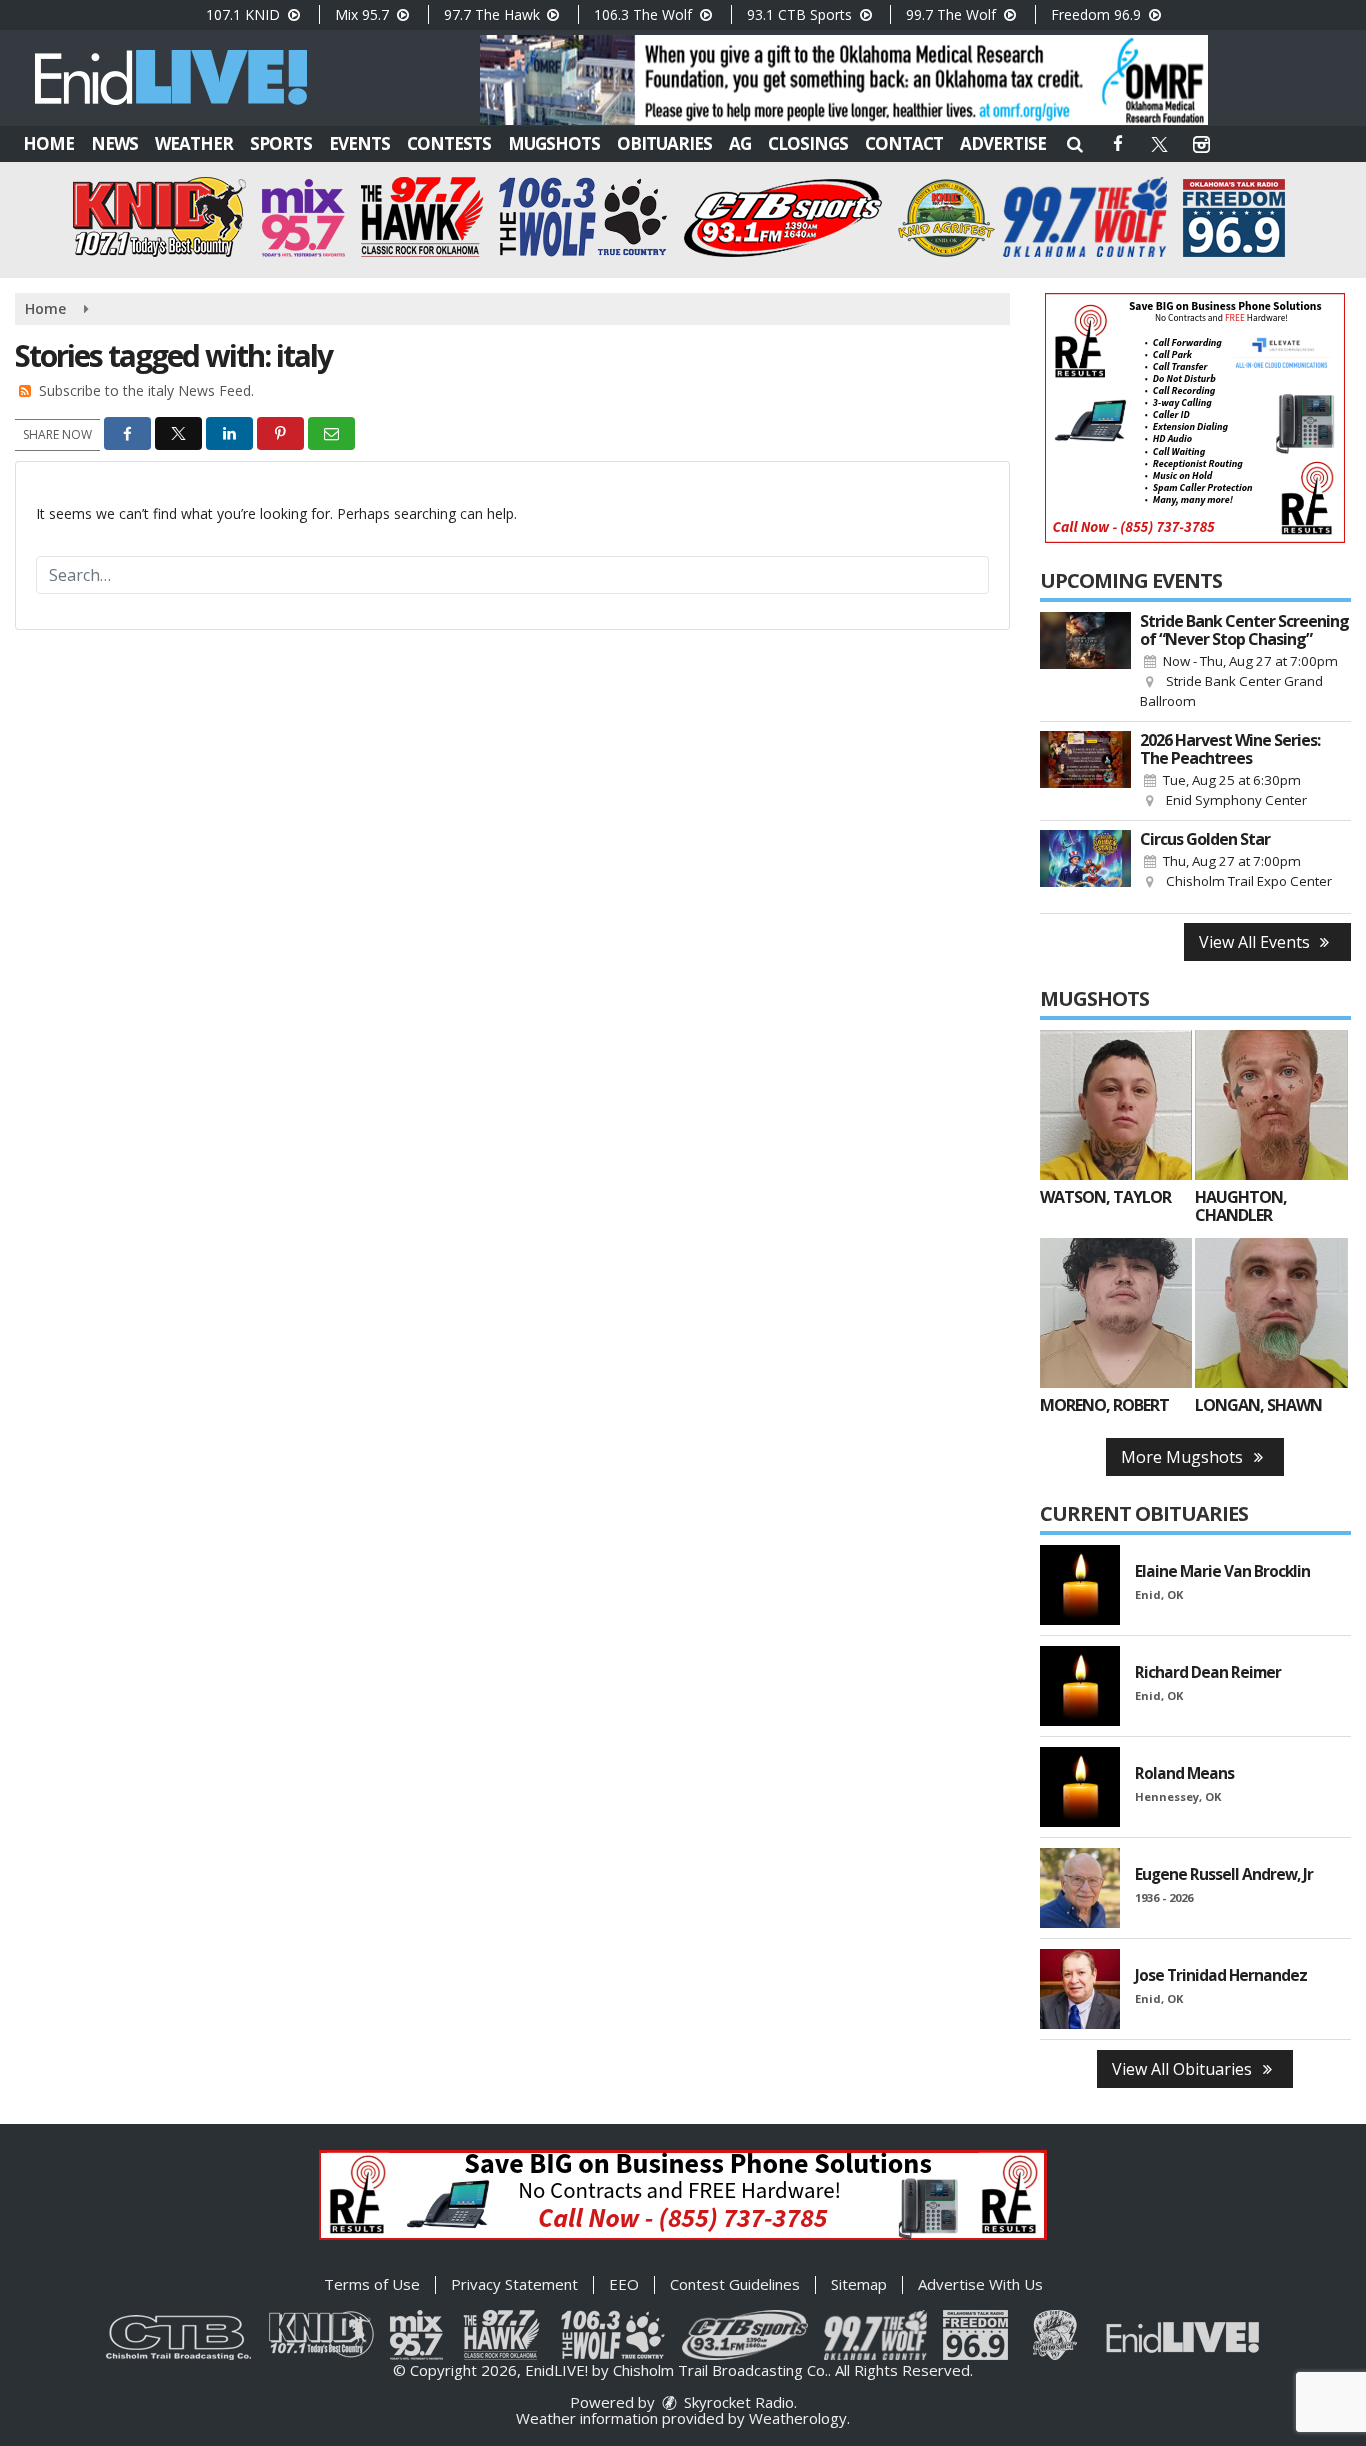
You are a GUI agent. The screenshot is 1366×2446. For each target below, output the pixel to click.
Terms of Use (372, 2284)
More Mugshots (1184, 1457)
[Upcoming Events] (1086, 662)
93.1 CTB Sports (801, 14)
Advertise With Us (980, 2284)
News (114, 143)
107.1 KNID (245, 14)
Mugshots (554, 143)
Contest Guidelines (735, 2284)
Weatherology (798, 2418)
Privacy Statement (514, 2284)
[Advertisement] (844, 80)
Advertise (1003, 143)
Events (359, 143)
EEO (624, 2284)
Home (48, 143)
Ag (740, 143)
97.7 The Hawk (494, 14)
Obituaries (664, 143)
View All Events (1256, 942)
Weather (194, 143)
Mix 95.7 (364, 14)
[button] (1075, 143)
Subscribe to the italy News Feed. (146, 390)
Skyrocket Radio (737, 2402)
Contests (449, 143)
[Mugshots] (1116, 1105)
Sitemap (859, 2284)
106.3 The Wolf (645, 14)
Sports (281, 143)
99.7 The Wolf (953, 14)
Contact (904, 143)
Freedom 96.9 (1098, 14)
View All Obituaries (1184, 2069)
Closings (808, 143)
